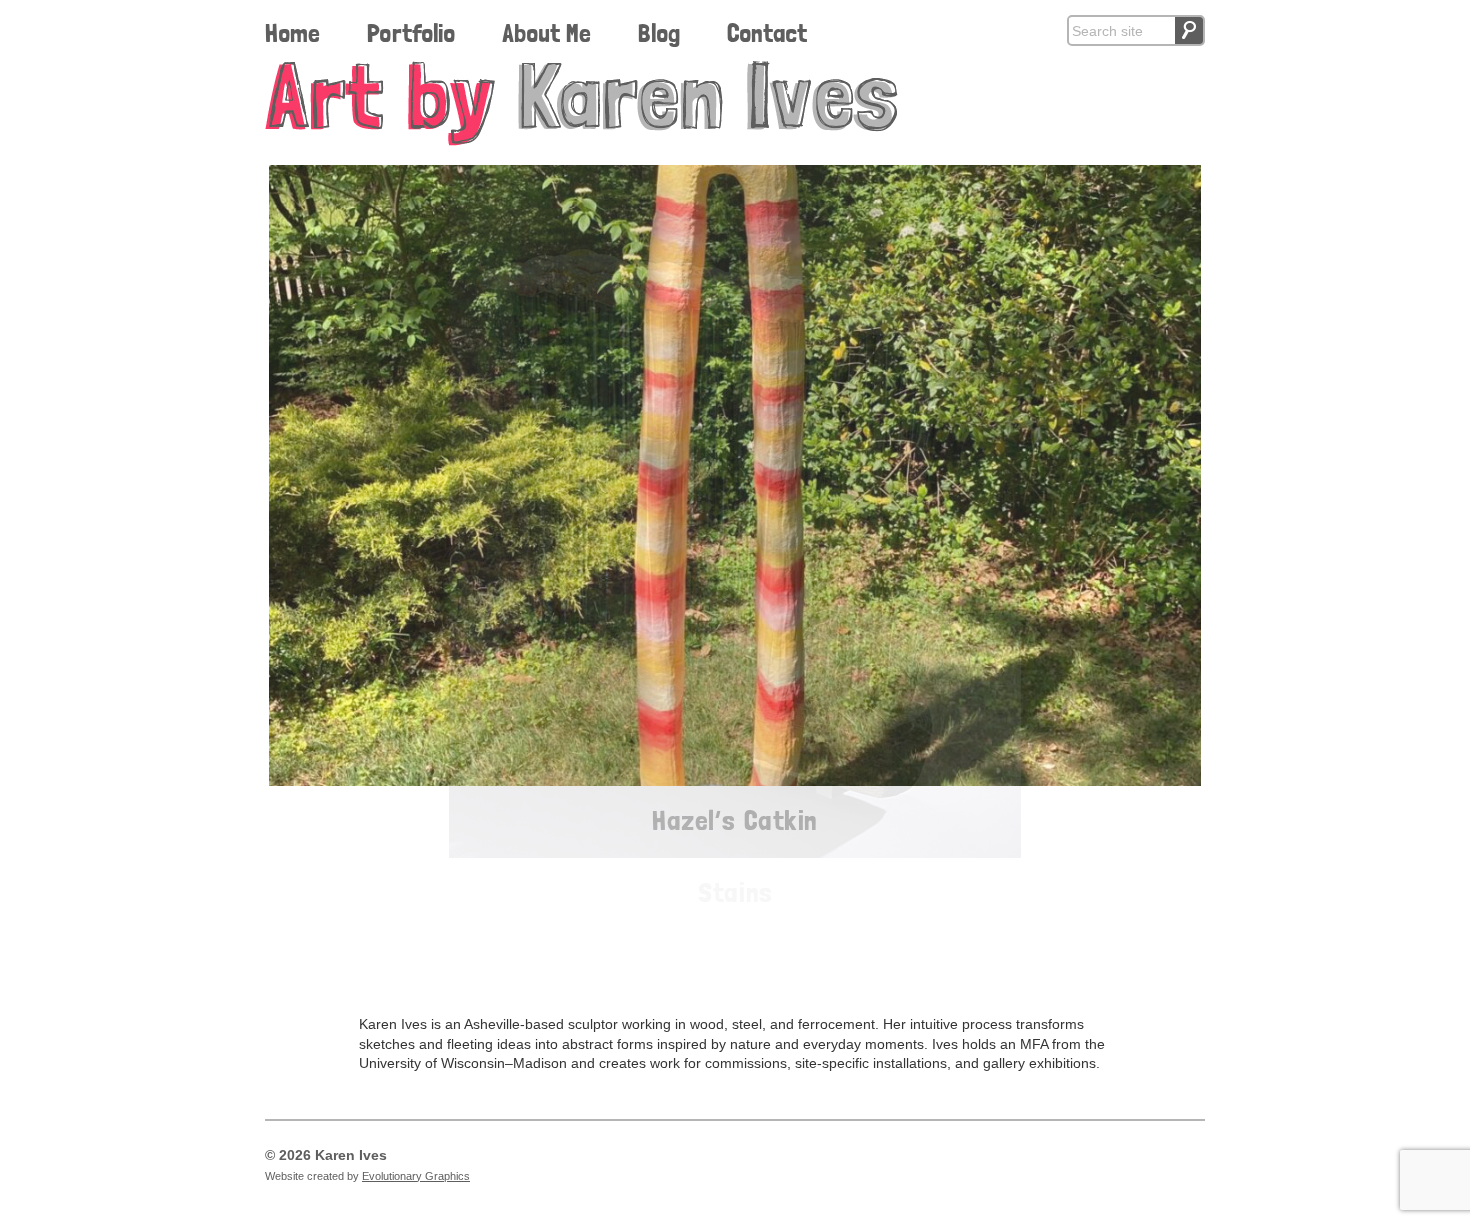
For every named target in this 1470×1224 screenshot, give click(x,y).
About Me (546, 33)
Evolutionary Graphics (416, 1176)
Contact (767, 33)
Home (292, 33)
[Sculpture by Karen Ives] (735, 103)
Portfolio (411, 33)
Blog (659, 33)
